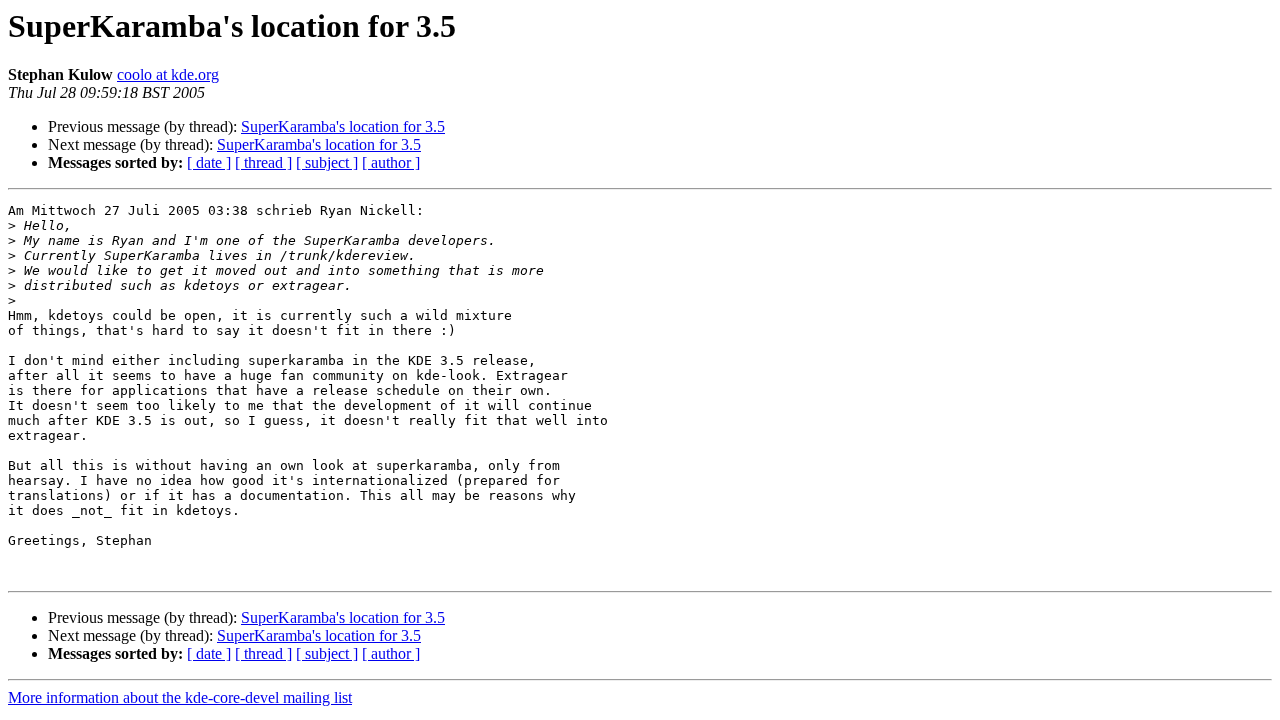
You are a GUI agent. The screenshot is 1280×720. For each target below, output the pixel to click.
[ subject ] (327, 162)
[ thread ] (263, 162)
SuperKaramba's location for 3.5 (343, 126)
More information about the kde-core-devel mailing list (180, 697)
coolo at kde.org (168, 74)
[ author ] (391, 162)
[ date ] (209, 162)
